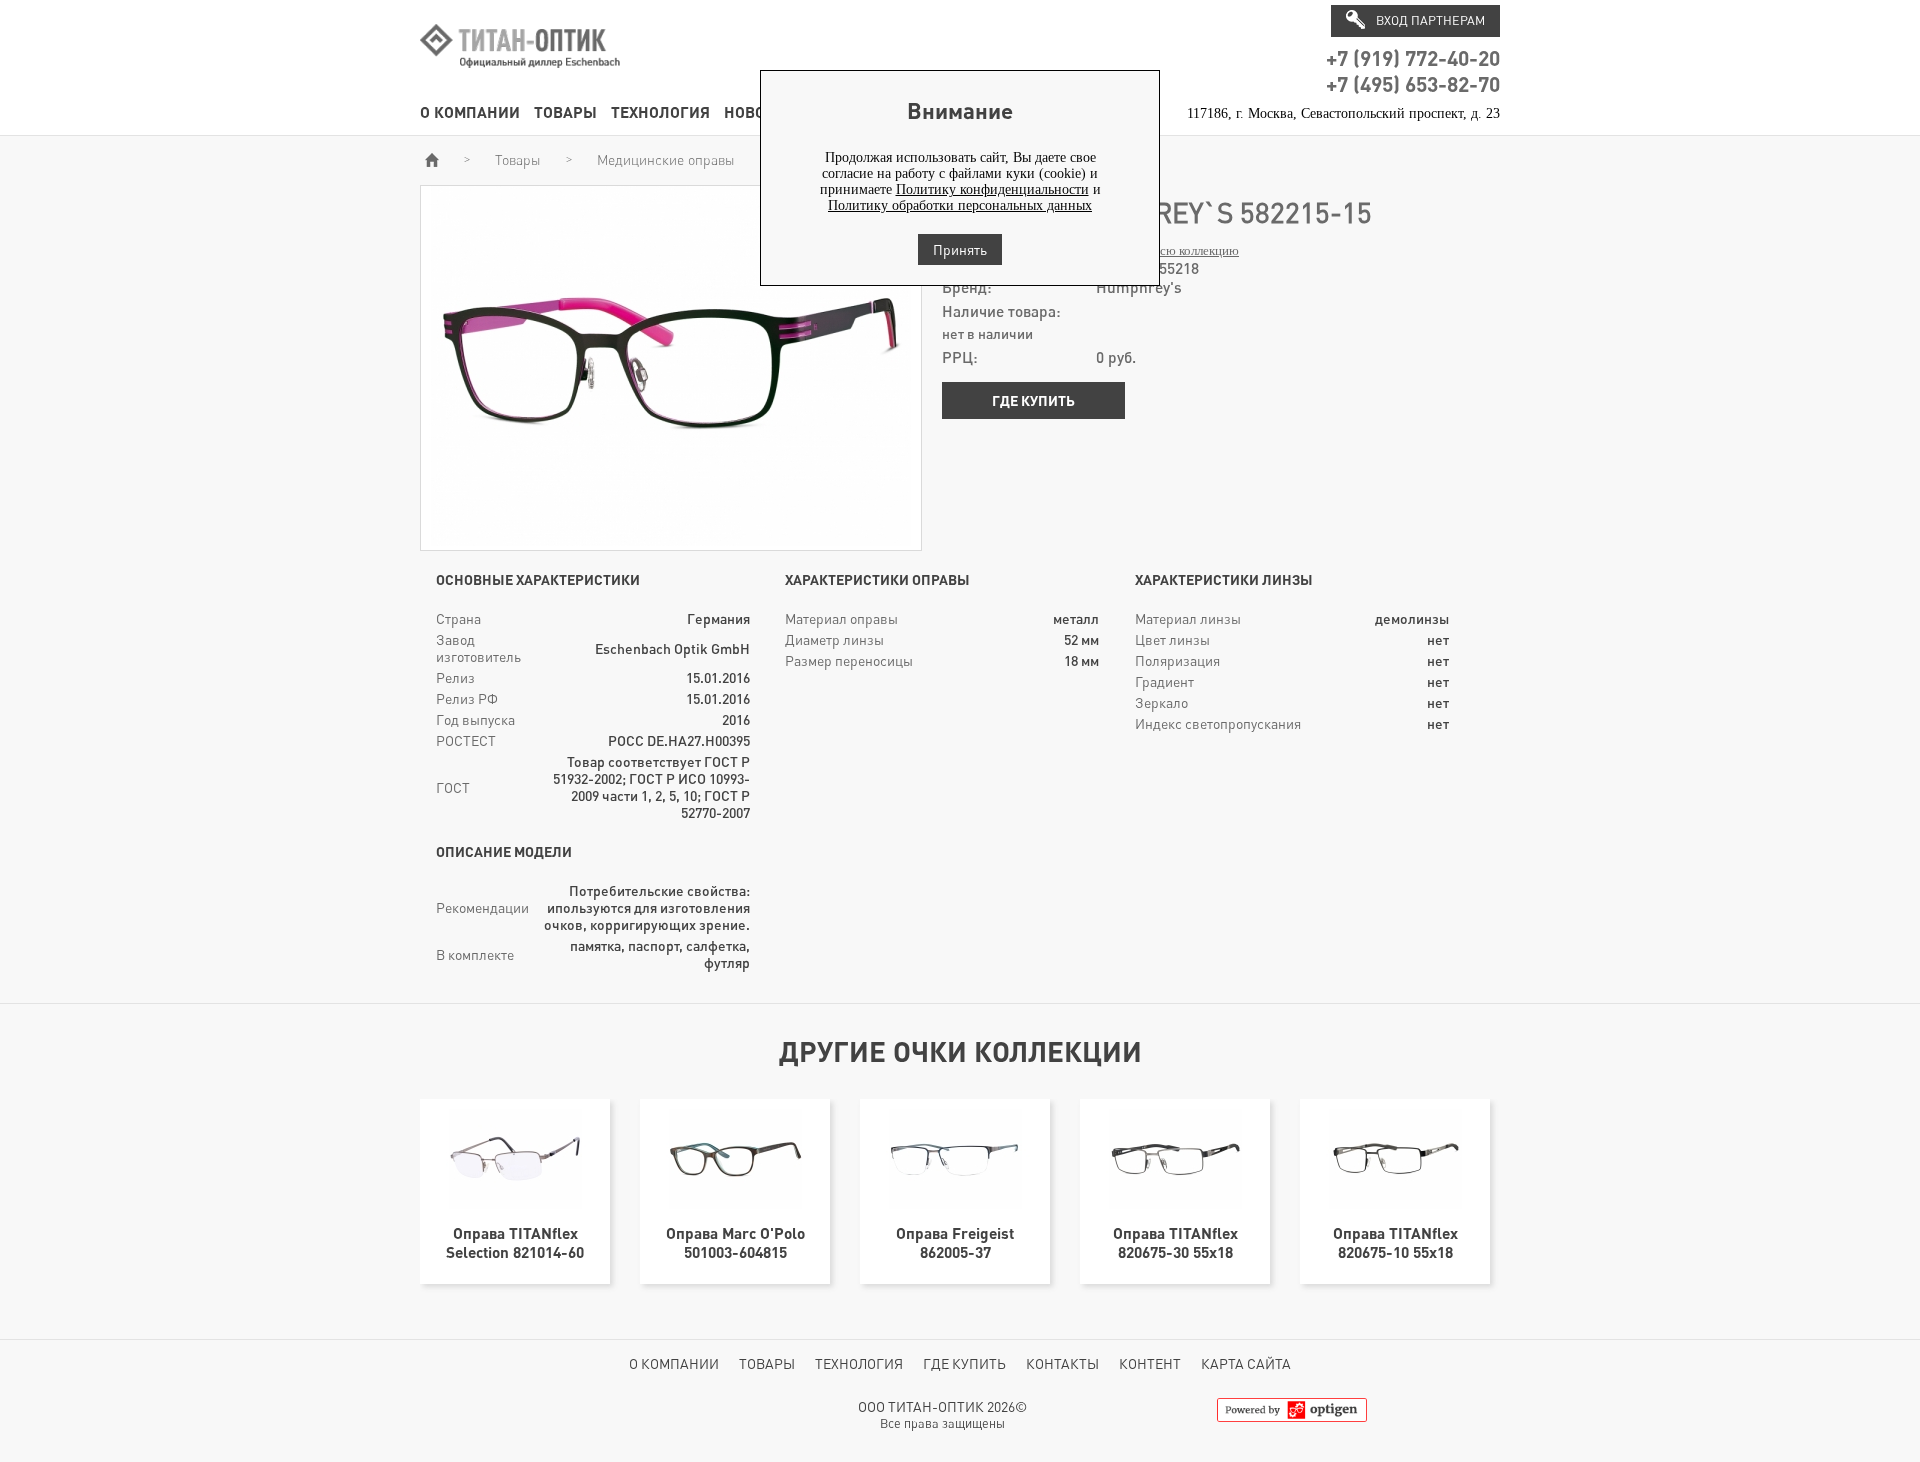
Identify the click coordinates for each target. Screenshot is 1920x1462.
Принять (960, 249)
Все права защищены (942, 1423)
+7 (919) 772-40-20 (1413, 57)
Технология (660, 111)
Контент (1150, 1363)
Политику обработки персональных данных (960, 205)
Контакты (1062, 1363)
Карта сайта (1246, 1363)
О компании (470, 111)
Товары (565, 111)
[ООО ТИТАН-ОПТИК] (520, 78)
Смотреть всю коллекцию (1167, 251)
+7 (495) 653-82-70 (1413, 83)
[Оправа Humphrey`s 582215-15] (671, 541)
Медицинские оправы (666, 159)
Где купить (1033, 400)
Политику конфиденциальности (992, 189)
